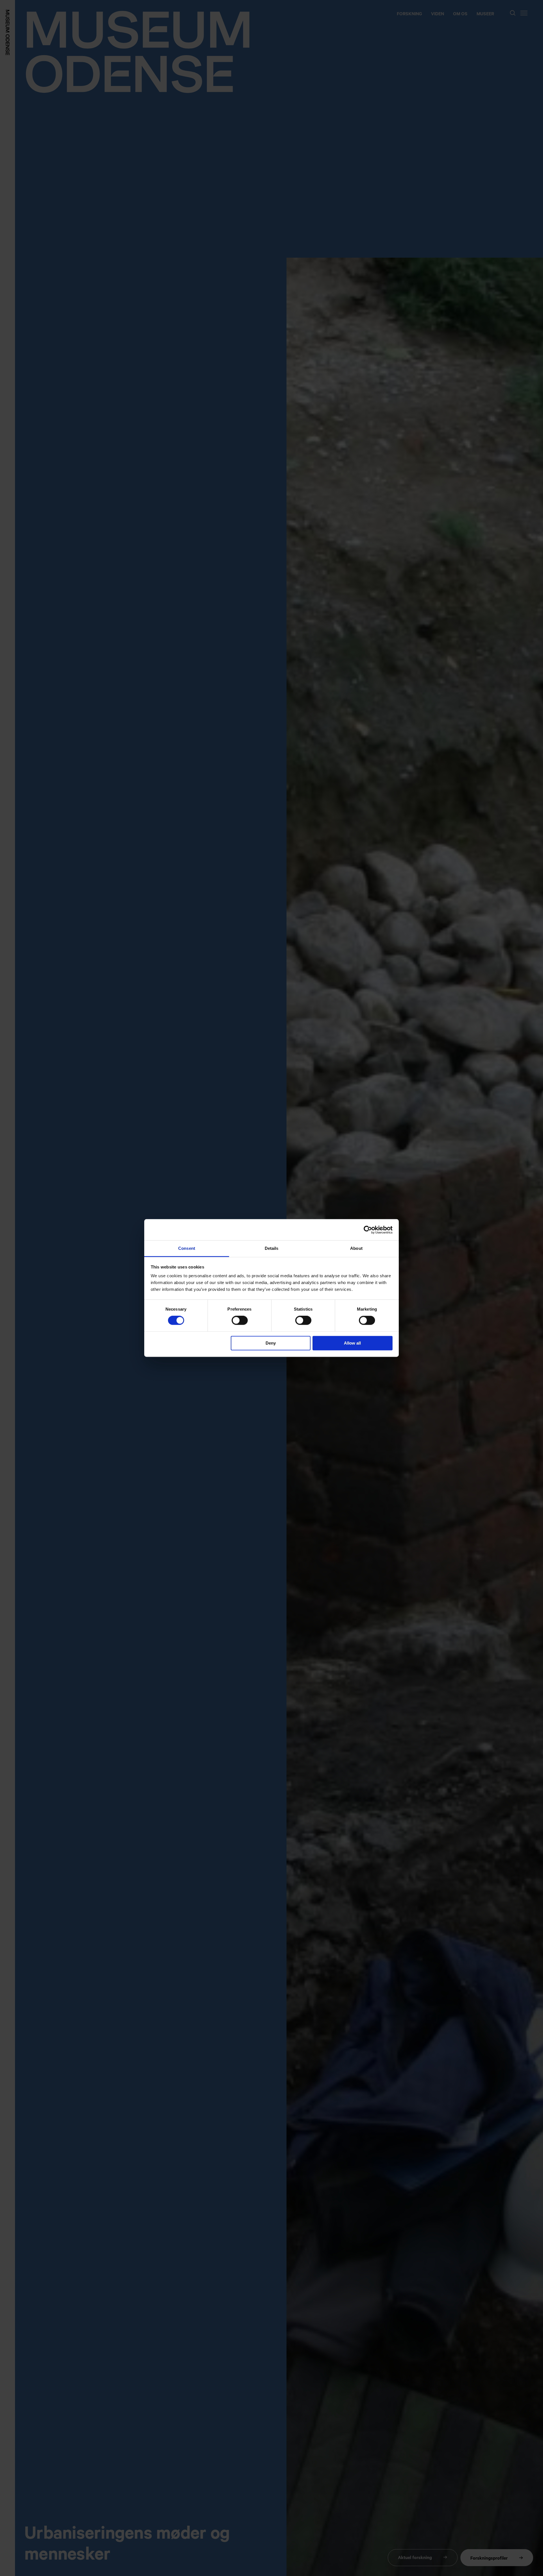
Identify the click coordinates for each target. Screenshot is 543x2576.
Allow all (352, 1343)
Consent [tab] (187, 1248)
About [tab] (356, 1248)
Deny (271, 1343)
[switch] (240, 1321)
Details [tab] (272, 1248)
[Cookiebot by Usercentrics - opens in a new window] (368, 1230)
